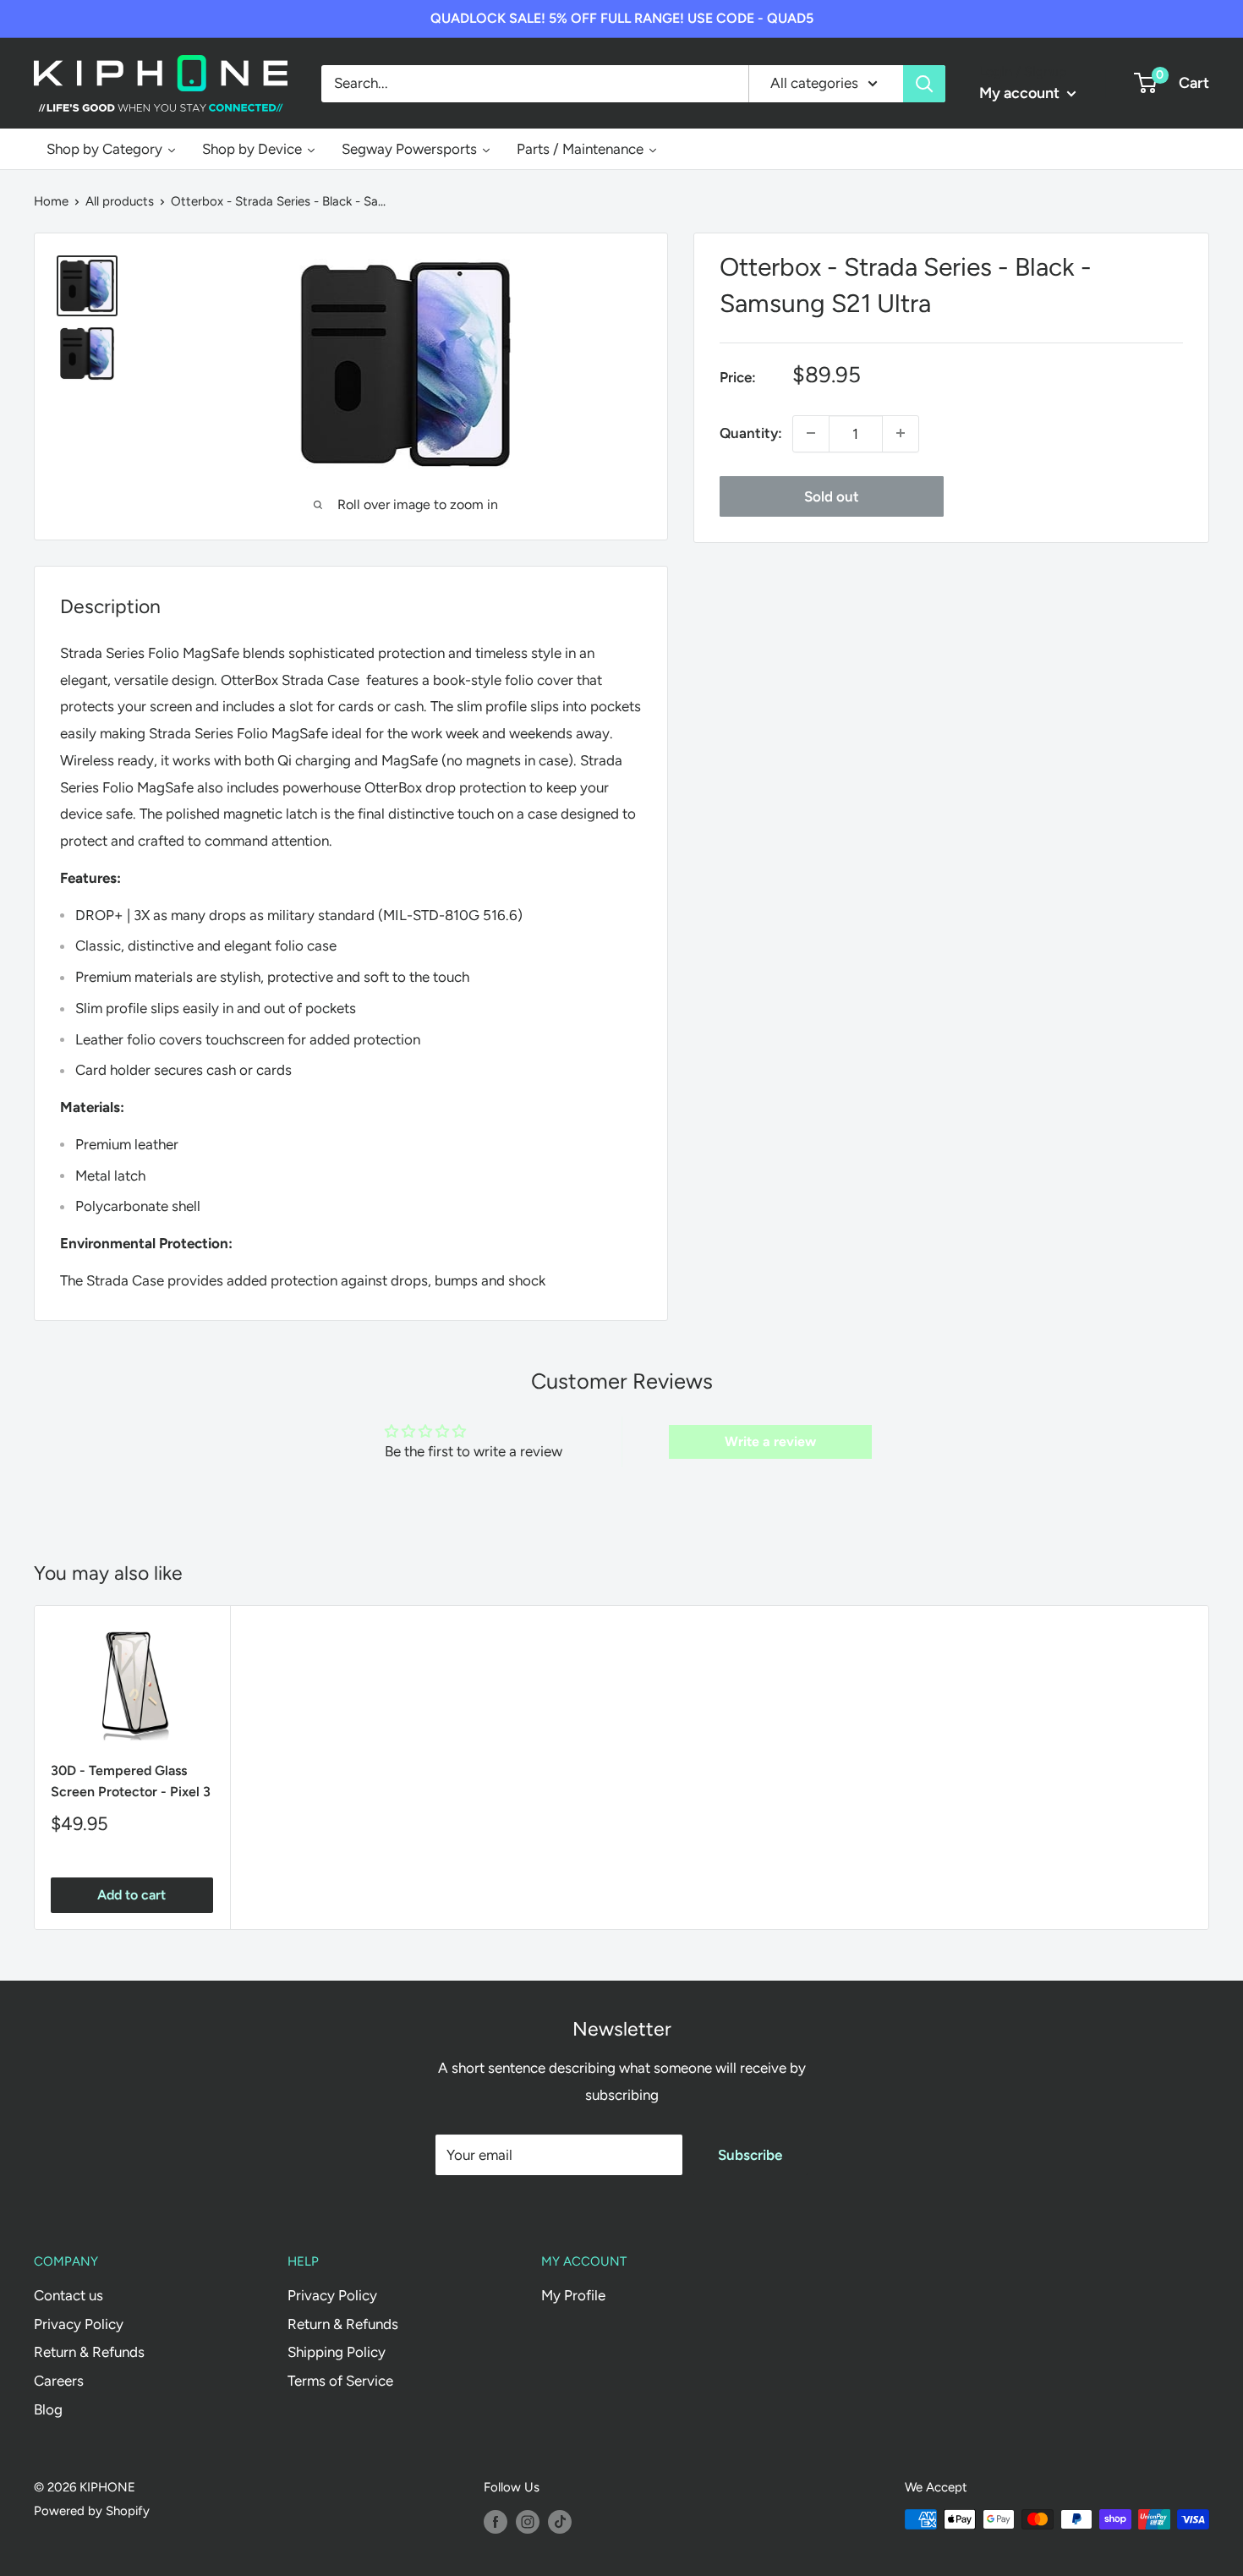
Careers (59, 2381)
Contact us (68, 2295)
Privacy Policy (79, 2324)
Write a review (770, 1441)
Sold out (832, 496)
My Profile (573, 2295)
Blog (48, 2409)
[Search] (924, 83)
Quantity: (751, 432)
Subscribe (750, 2155)
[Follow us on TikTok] (560, 2521)
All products (120, 201)
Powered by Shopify (92, 2511)
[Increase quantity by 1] (901, 433)
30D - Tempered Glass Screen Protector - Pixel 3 (131, 1780)
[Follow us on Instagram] (528, 2521)
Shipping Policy (337, 2352)
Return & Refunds (89, 2352)
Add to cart (131, 1895)
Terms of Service (340, 2381)
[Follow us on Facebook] (496, 2521)
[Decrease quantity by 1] (811, 433)
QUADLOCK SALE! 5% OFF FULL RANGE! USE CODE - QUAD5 (622, 18)
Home (51, 201)
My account (1021, 93)
